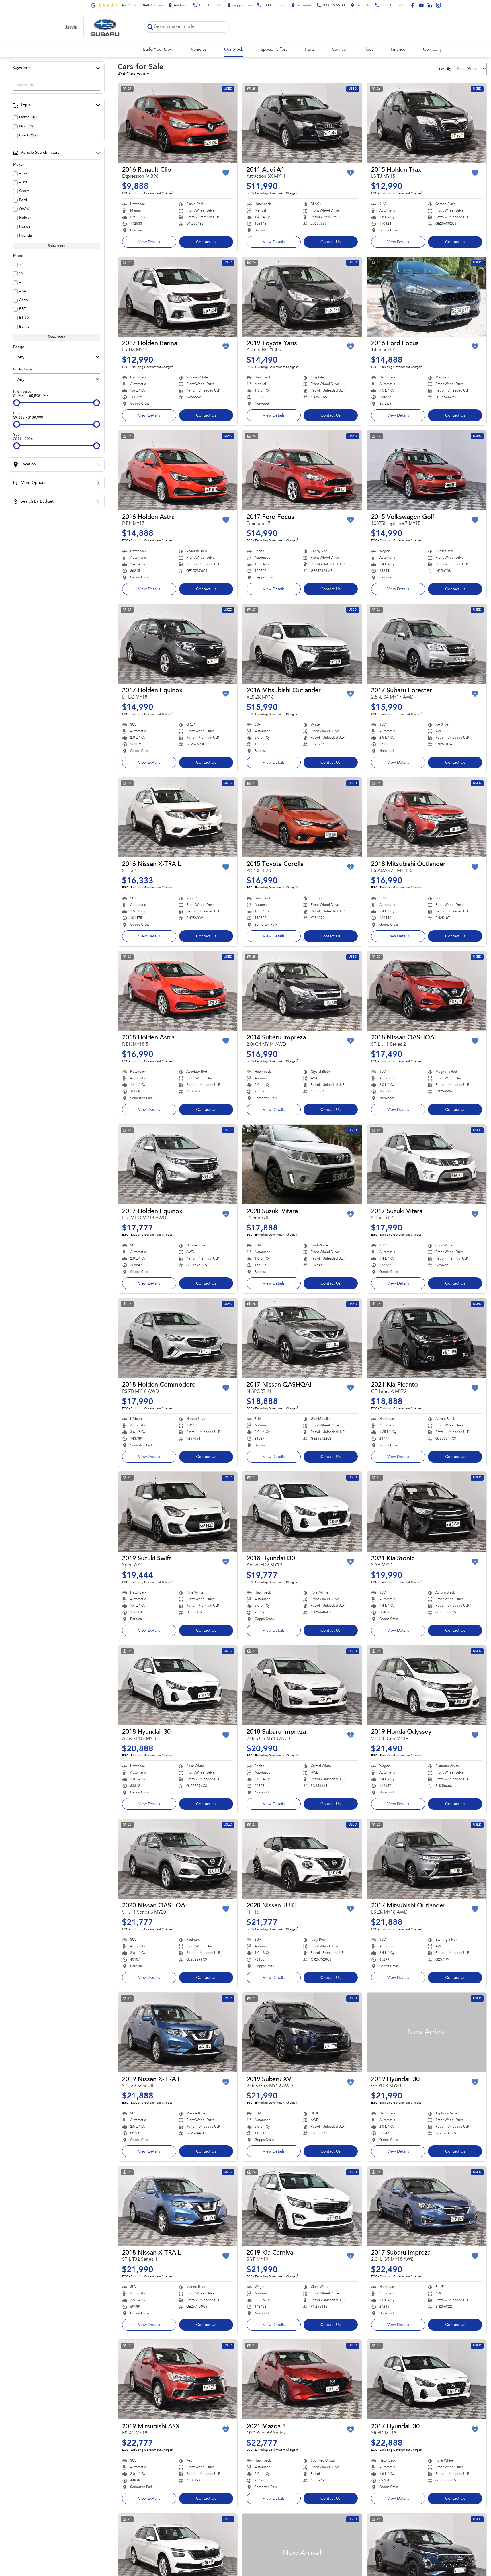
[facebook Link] (413, 5)
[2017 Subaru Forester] (427, 644)
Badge (19, 347)
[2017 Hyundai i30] (427, 2380)
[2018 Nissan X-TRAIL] (178, 2206)
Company (432, 50)
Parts (310, 50)
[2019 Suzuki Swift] (178, 1512)
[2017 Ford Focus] (302, 470)
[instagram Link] (438, 5)
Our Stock (234, 50)
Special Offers (274, 50)
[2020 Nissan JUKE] (302, 1859)
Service (339, 50)
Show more (57, 246)
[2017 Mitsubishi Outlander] (427, 1859)
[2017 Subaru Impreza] (427, 2206)
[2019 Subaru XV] (302, 2032)
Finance (398, 50)
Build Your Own (158, 50)
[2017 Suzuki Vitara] (427, 1164)
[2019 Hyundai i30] (427, 2032)
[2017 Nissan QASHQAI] (302, 1338)
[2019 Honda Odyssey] (427, 1685)
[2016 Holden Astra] (178, 470)
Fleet (368, 50)
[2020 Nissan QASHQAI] (178, 1859)
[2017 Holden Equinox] (178, 644)
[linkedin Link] (430, 5)
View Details (149, 242)
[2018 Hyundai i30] (302, 1512)
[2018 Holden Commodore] (178, 1338)
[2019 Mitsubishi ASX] (178, 2380)
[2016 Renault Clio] (178, 123)
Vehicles (199, 50)
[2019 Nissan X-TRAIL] (178, 2032)
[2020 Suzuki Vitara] (302, 1164)
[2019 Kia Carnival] (302, 2206)
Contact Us (206, 242)
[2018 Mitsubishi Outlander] (427, 817)
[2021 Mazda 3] (302, 2380)
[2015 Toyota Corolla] (302, 817)
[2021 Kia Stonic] (427, 1512)
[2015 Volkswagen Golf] (427, 470)
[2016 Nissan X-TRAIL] (178, 817)
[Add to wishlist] (226, 173)
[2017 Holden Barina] (178, 297)
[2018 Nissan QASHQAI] (427, 991)
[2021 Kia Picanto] (427, 1338)
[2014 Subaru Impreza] (302, 991)
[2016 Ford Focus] (427, 297)
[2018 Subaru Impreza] (302, 1685)
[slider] (17, 403)
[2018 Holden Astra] (178, 991)
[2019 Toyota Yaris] (302, 297)
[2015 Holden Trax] (427, 123)
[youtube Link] (421, 5)
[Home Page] (92, 27)
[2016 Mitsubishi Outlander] (302, 644)
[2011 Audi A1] (302, 123)
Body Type (22, 369)
